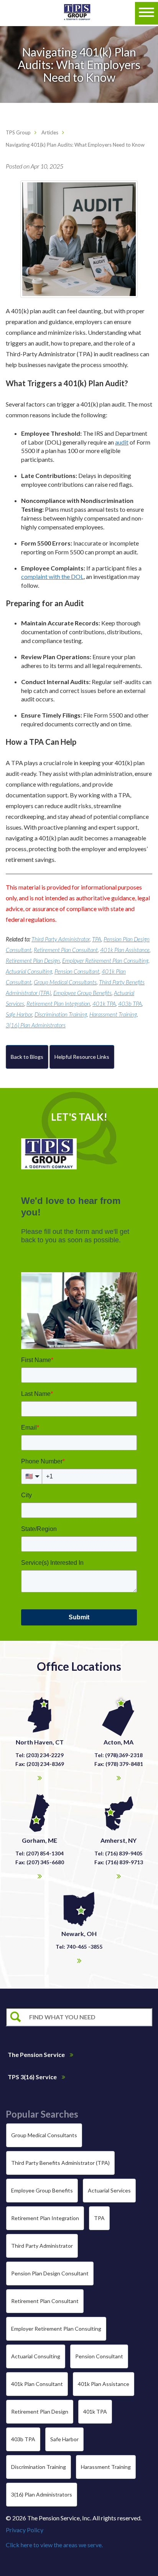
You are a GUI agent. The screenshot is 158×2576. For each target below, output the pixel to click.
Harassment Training (113, 1014)
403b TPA (130, 1004)
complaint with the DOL (52, 576)
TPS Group (18, 132)
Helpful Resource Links (82, 1057)
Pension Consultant (77, 971)
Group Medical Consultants (65, 982)
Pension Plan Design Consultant (50, 2273)
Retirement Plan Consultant (66, 950)
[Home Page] (77, 13)
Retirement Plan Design (33, 961)
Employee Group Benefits (82, 993)
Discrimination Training (61, 1014)
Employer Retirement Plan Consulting (105, 961)
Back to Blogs (27, 1057)
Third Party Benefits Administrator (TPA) (60, 2163)
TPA (97, 939)
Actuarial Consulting (29, 971)
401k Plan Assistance (125, 950)
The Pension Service (37, 2054)
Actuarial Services (109, 2190)
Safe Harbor (19, 1014)
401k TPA (104, 1004)
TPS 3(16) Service (33, 2077)
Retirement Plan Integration (58, 1004)
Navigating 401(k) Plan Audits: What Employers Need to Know (75, 145)
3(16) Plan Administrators (36, 1025)
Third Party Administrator (61, 939)
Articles (50, 132)
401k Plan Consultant (37, 2384)
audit (122, 442)
